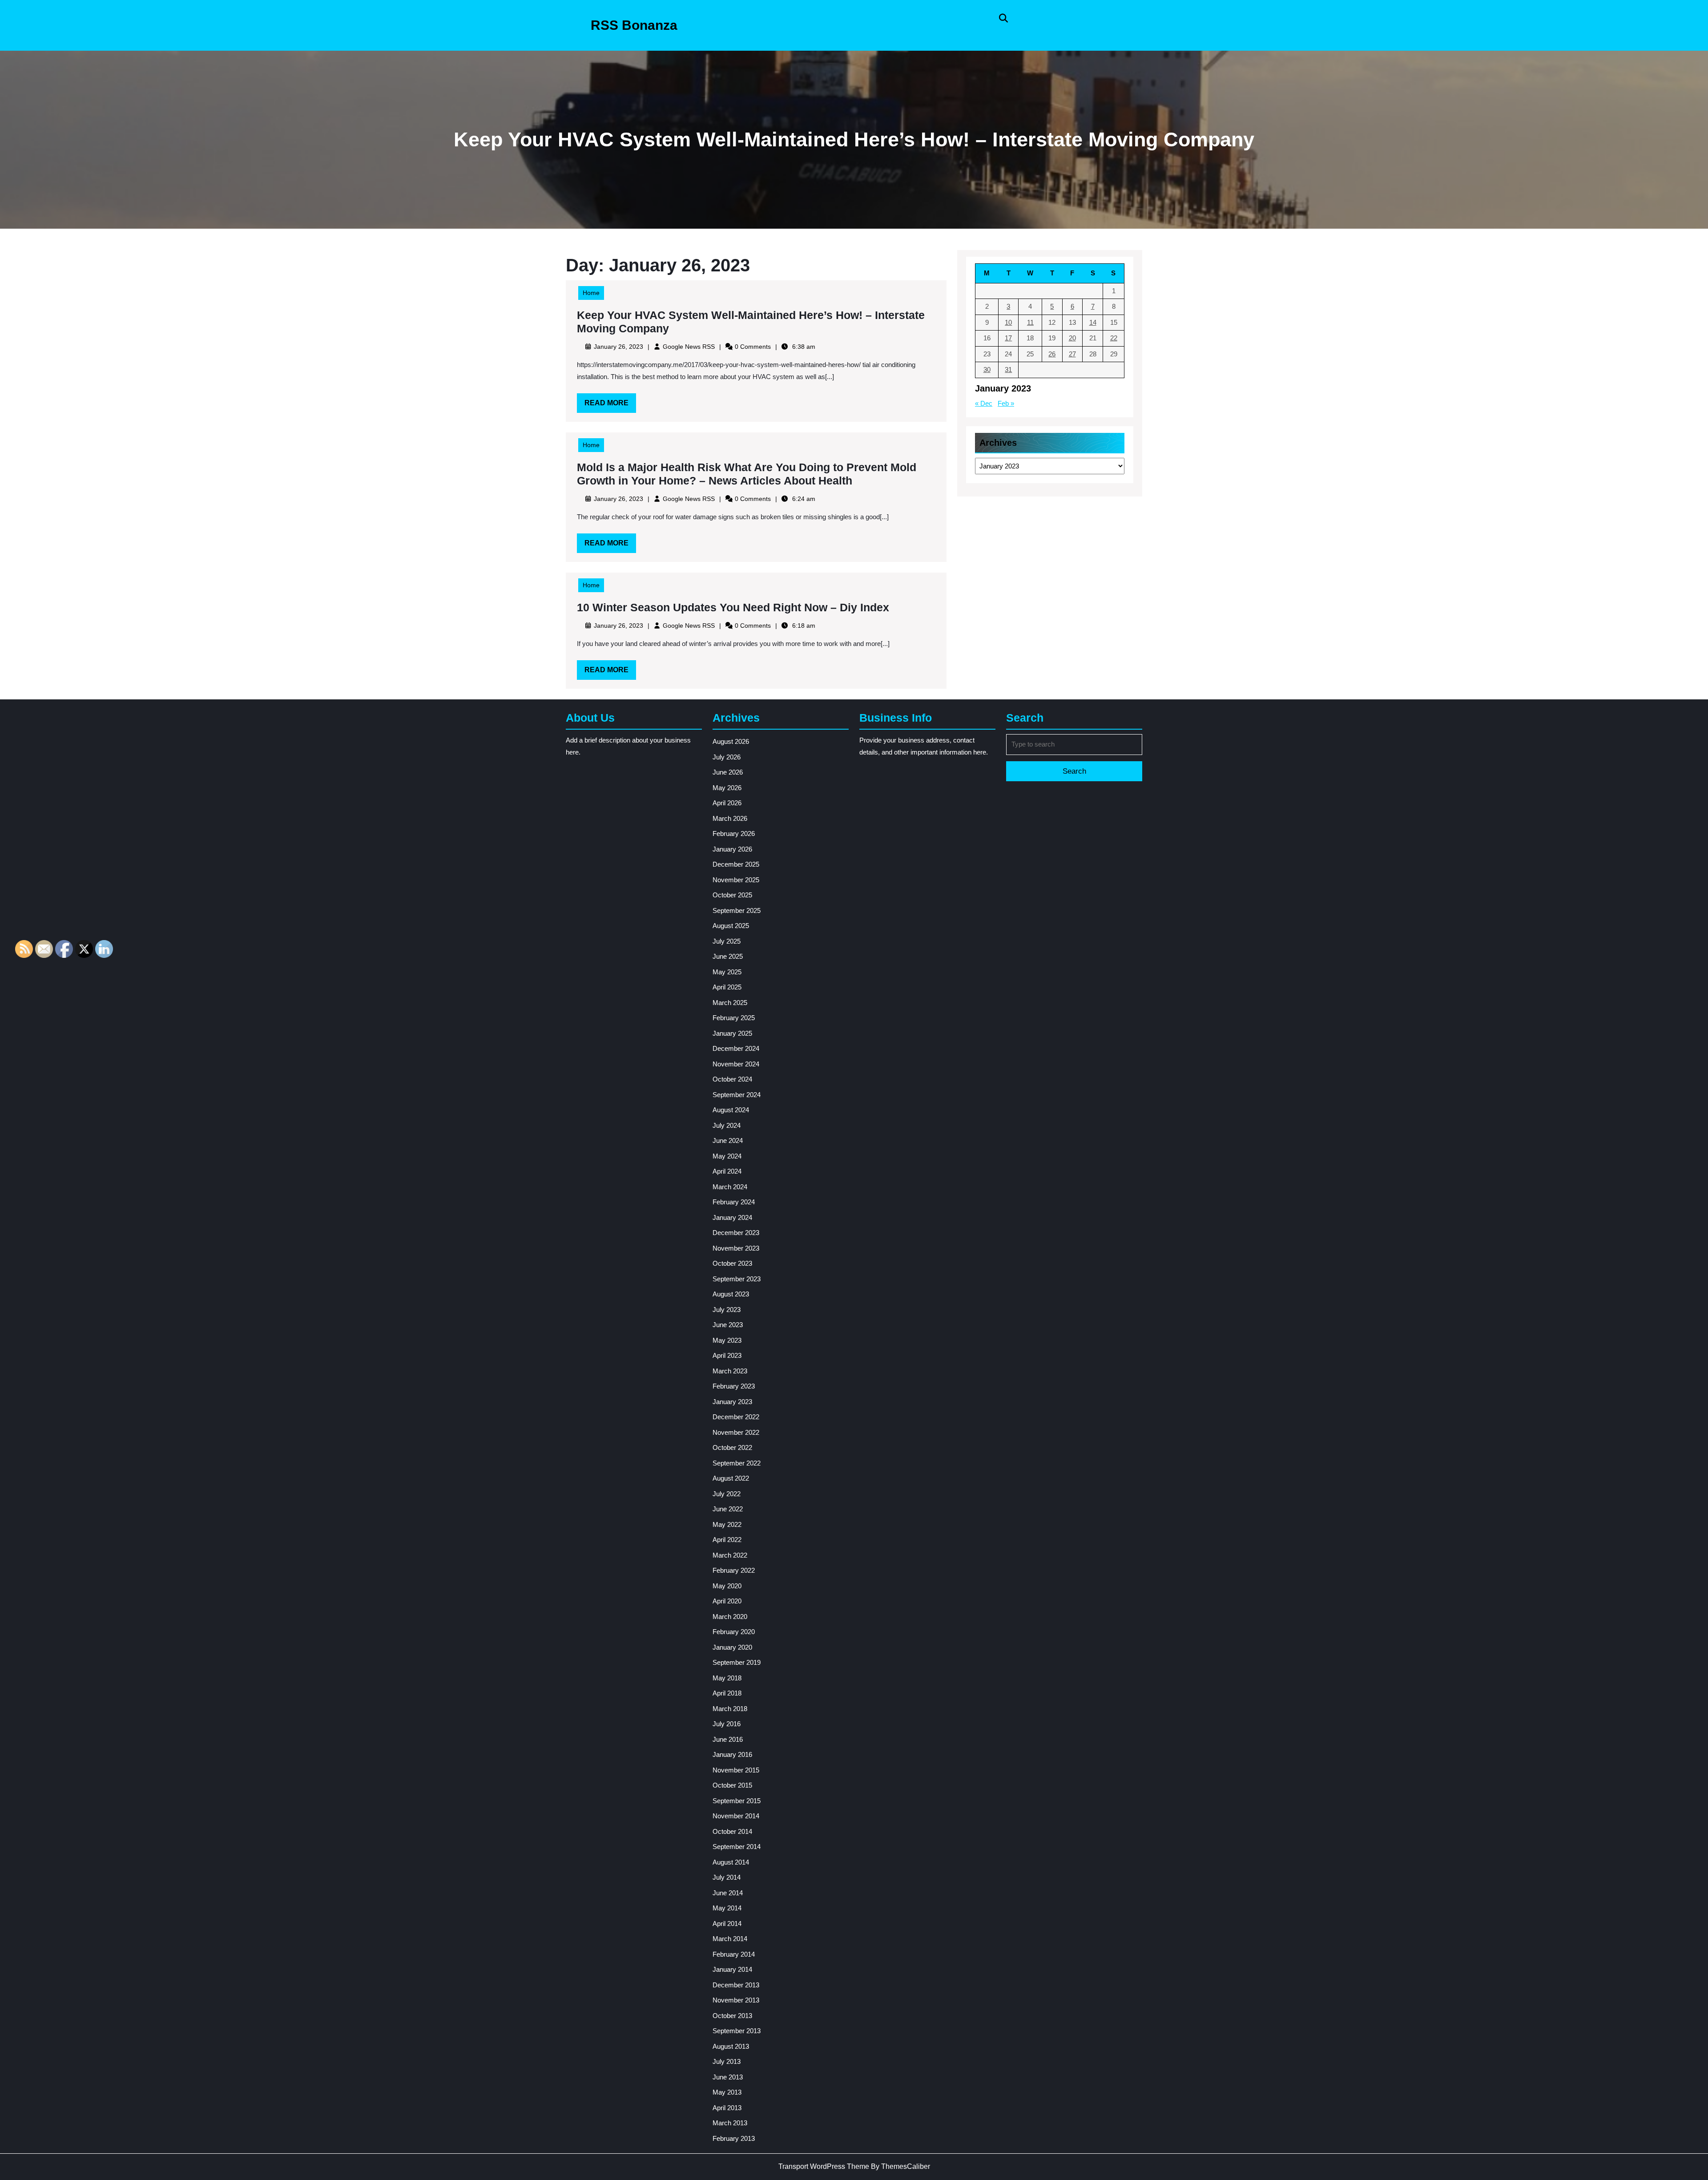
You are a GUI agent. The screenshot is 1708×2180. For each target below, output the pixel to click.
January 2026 (732, 849)
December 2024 (736, 1048)
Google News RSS (689, 347)
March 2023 (730, 1371)
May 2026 (727, 788)
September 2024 (737, 1095)
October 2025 (732, 895)
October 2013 (732, 2016)
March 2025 (730, 1003)
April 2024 (727, 1171)
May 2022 (727, 1524)
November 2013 (736, 2000)
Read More (610, 406)
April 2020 (727, 1601)
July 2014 (727, 1877)
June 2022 (728, 1509)
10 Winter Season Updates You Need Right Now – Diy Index (733, 607)
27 (1072, 354)
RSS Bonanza (634, 25)
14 (1093, 322)
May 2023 (727, 1340)
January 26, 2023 (618, 347)
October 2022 (732, 1447)
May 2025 (727, 972)
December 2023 (736, 1233)
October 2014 (732, 1831)
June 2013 (728, 2077)
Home (591, 293)
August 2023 (731, 1294)
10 (1008, 322)
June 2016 (728, 1739)
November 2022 (736, 1432)
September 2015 (737, 1801)
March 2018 (730, 1709)
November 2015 (736, 1770)
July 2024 (727, 1125)
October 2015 (732, 1785)
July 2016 (727, 1724)
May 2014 (727, 1908)
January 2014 (732, 1969)
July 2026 (727, 757)
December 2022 (736, 1417)
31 (1008, 369)
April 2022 (727, 1540)
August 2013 (731, 2046)
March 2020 (730, 1617)
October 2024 (732, 1079)
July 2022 (727, 1494)
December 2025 (736, 864)
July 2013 (727, 2061)
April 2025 (727, 987)
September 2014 (737, 1847)
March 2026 (730, 818)
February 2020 (734, 1632)
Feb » (1006, 403)
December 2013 (736, 1985)
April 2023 (727, 1355)
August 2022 (731, 1478)
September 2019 (737, 1662)
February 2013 (734, 2138)
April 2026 (727, 803)
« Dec (984, 403)
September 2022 (737, 1463)
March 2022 (730, 1555)
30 (987, 369)
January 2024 (732, 1217)
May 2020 (727, 1586)
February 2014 (734, 1954)
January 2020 (732, 1647)
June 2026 (728, 772)
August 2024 (731, 1110)
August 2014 (731, 1862)
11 (1030, 322)
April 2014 (727, 1924)
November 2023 (736, 1248)
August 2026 (731, 741)
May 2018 (727, 1678)
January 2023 (732, 1402)
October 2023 (732, 1263)
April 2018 (727, 1693)
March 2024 (730, 1187)
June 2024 (728, 1140)
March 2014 (730, 1939)
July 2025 (727, 941)
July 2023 (727, 1310)
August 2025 (731, 926)
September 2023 (737, 1279)
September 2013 (737, 2031)
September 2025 (737, 910)
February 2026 (734, 834)
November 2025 (736, 880)
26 (1052, 354)
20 (1072, 338)
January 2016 (732, 1754)
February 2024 (734, 1202)
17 (1008, 338)
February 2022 (734, 1570)
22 (1114, 338)
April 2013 (727, 2108)
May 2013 (727, 2092)
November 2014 (736, 1816)
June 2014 (728, 1893)
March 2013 (730, 2123)
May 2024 (727, 1156)
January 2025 (732, 1033)
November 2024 (736, 1064)
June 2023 (728, 1325)
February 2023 (734, 1386)
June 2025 (728, 956)
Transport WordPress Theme (824, 2166)
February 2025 (734, 1018)
